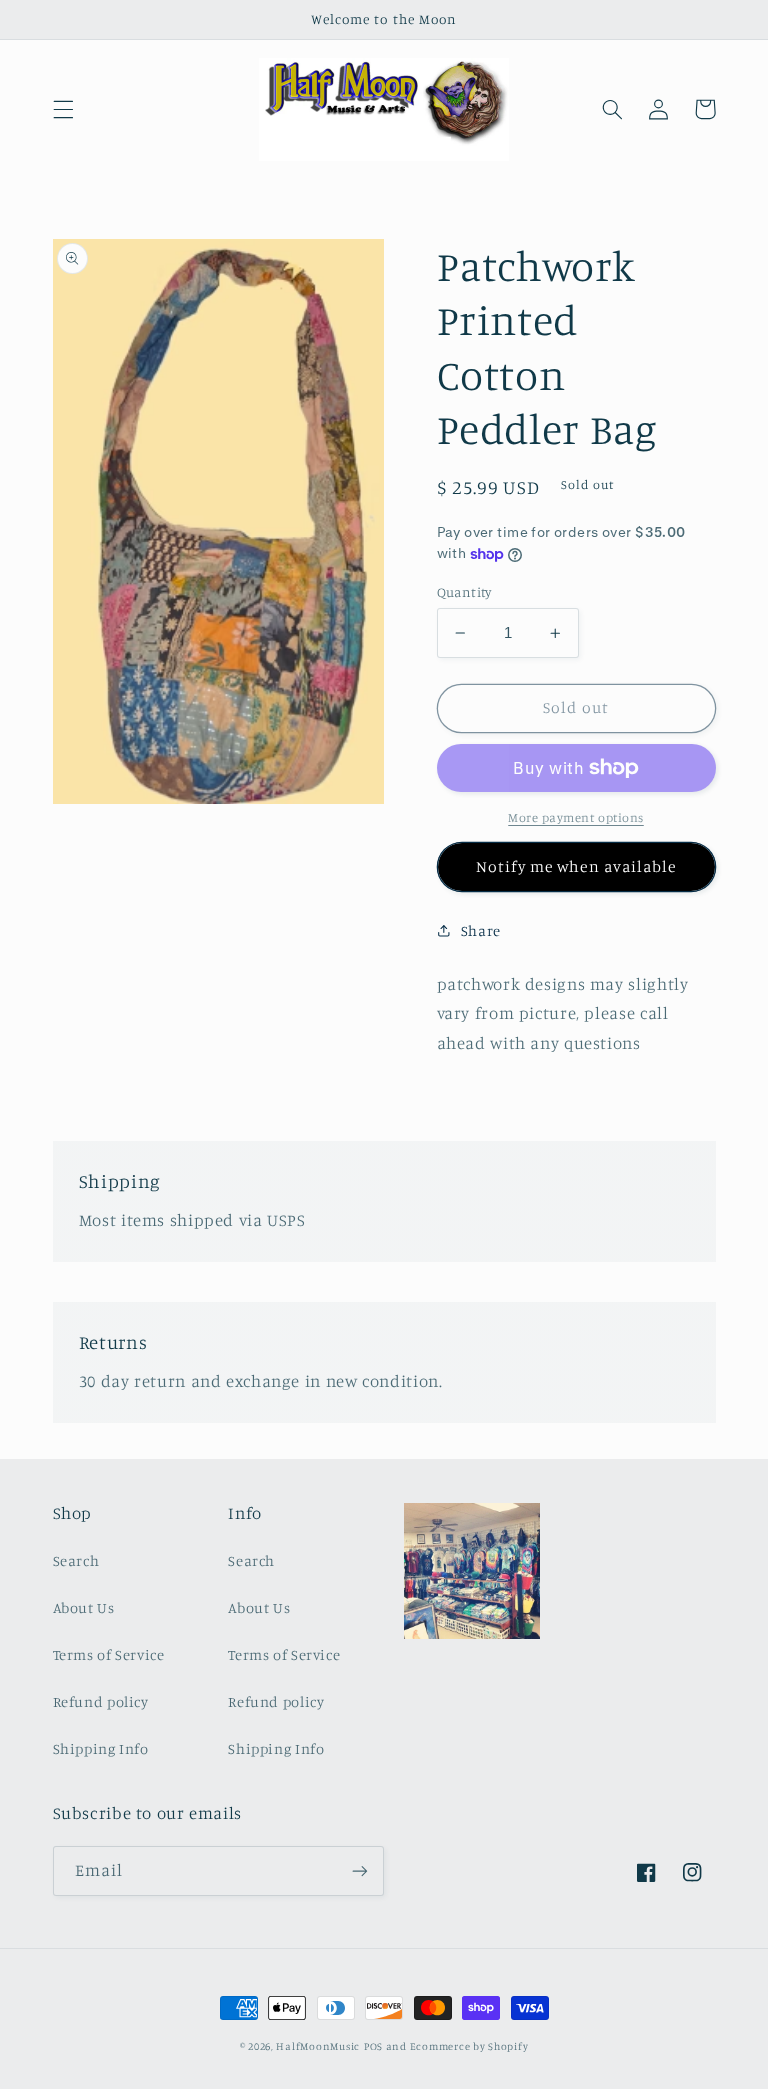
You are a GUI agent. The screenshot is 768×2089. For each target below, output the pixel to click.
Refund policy (101, 1701)
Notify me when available (576, 866)
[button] (63, 109)
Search (76, 1560)
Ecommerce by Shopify (469, 2046)
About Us (84, 1607)
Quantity (464, 592)
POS (373, 2046)
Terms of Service (109, 1654)
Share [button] (481, 930)
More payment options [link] (576, 817)
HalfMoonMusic (318, 2046)
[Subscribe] (360, 1870)
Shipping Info (101, 1748)
